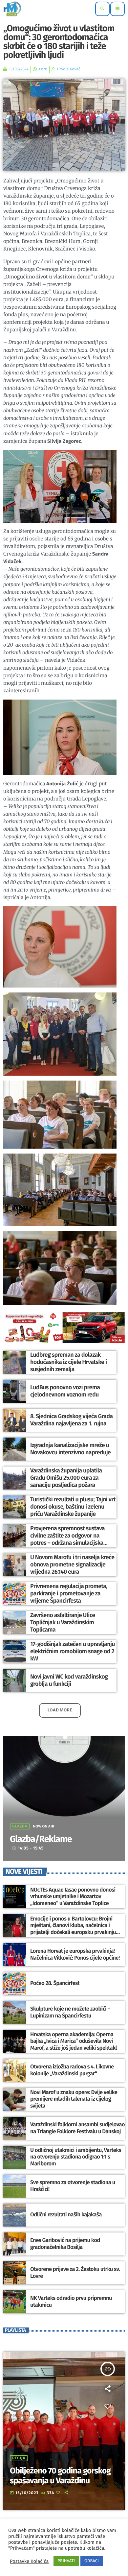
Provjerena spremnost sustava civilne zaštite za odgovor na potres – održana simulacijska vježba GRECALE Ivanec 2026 (67, 1539)
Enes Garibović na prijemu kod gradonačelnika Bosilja (65, 2244)
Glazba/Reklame (41, 1839)
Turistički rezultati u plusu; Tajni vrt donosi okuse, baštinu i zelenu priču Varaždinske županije (73, 1506)
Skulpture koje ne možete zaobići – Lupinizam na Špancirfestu (70, 2012)
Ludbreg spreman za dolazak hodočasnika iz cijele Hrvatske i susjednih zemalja (68, 1362)
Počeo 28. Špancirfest (55, 1983)
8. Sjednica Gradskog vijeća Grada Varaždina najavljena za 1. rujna (71, 1420)
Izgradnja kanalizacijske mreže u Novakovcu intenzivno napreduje (70, 1449)
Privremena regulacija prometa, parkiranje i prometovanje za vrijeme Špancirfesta (69, 1593)
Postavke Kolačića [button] (29, 2561)
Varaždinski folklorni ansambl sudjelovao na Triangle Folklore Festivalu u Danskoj (77, 2128)
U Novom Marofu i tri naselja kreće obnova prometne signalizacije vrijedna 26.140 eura (72, 1564)
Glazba (20, 1826)
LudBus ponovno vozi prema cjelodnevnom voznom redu (65, 1391)
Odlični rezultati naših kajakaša (66, 2215)
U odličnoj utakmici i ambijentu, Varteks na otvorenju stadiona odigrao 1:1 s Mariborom (76, 2157)
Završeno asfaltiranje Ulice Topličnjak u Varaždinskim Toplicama (63, 1622)
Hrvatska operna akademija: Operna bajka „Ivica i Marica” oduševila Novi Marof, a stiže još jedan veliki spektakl (74, 2041)
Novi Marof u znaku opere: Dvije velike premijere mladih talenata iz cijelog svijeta (74, 2099)
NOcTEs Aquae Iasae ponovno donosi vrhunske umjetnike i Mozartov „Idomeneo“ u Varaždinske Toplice (73, 1897)
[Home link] (12, 9)
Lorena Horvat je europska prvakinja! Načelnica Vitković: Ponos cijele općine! (75, 1954)
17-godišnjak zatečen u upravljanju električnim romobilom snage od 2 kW (73, 1651)
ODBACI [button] (92, 2561)
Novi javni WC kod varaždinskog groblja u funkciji (69, 1680)
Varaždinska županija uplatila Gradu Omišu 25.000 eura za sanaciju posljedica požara (66, 1478)
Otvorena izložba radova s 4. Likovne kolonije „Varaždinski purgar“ (72, 2070)
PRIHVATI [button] (66, 2561)
